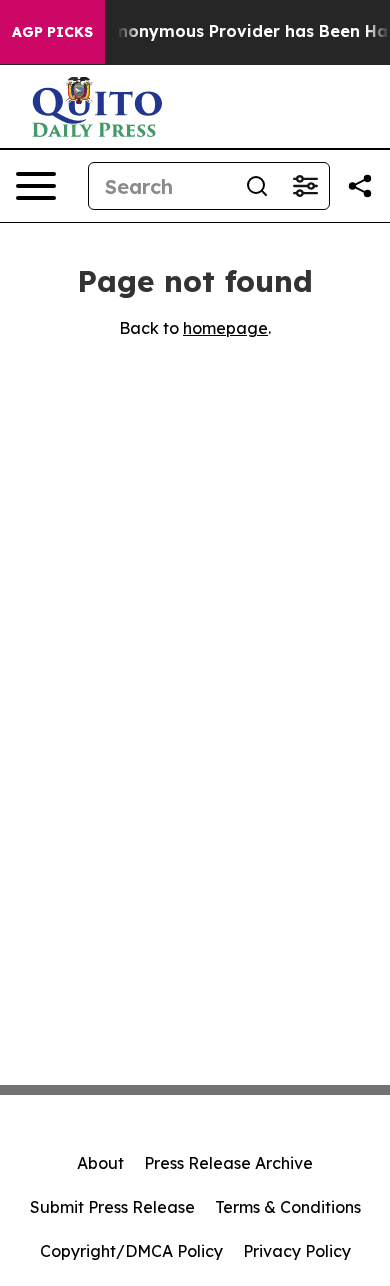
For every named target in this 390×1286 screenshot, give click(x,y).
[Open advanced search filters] (305, 186)
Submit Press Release (112, 1207)
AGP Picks (52, 32)
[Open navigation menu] (36, 186)
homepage (225, 328)
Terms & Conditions (288, 1207)
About (100, 1163)
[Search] (257, 186)
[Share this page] (360, 186)
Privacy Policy (297, 1251)
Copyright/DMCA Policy (131, 1251)
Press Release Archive (228, 1163)
